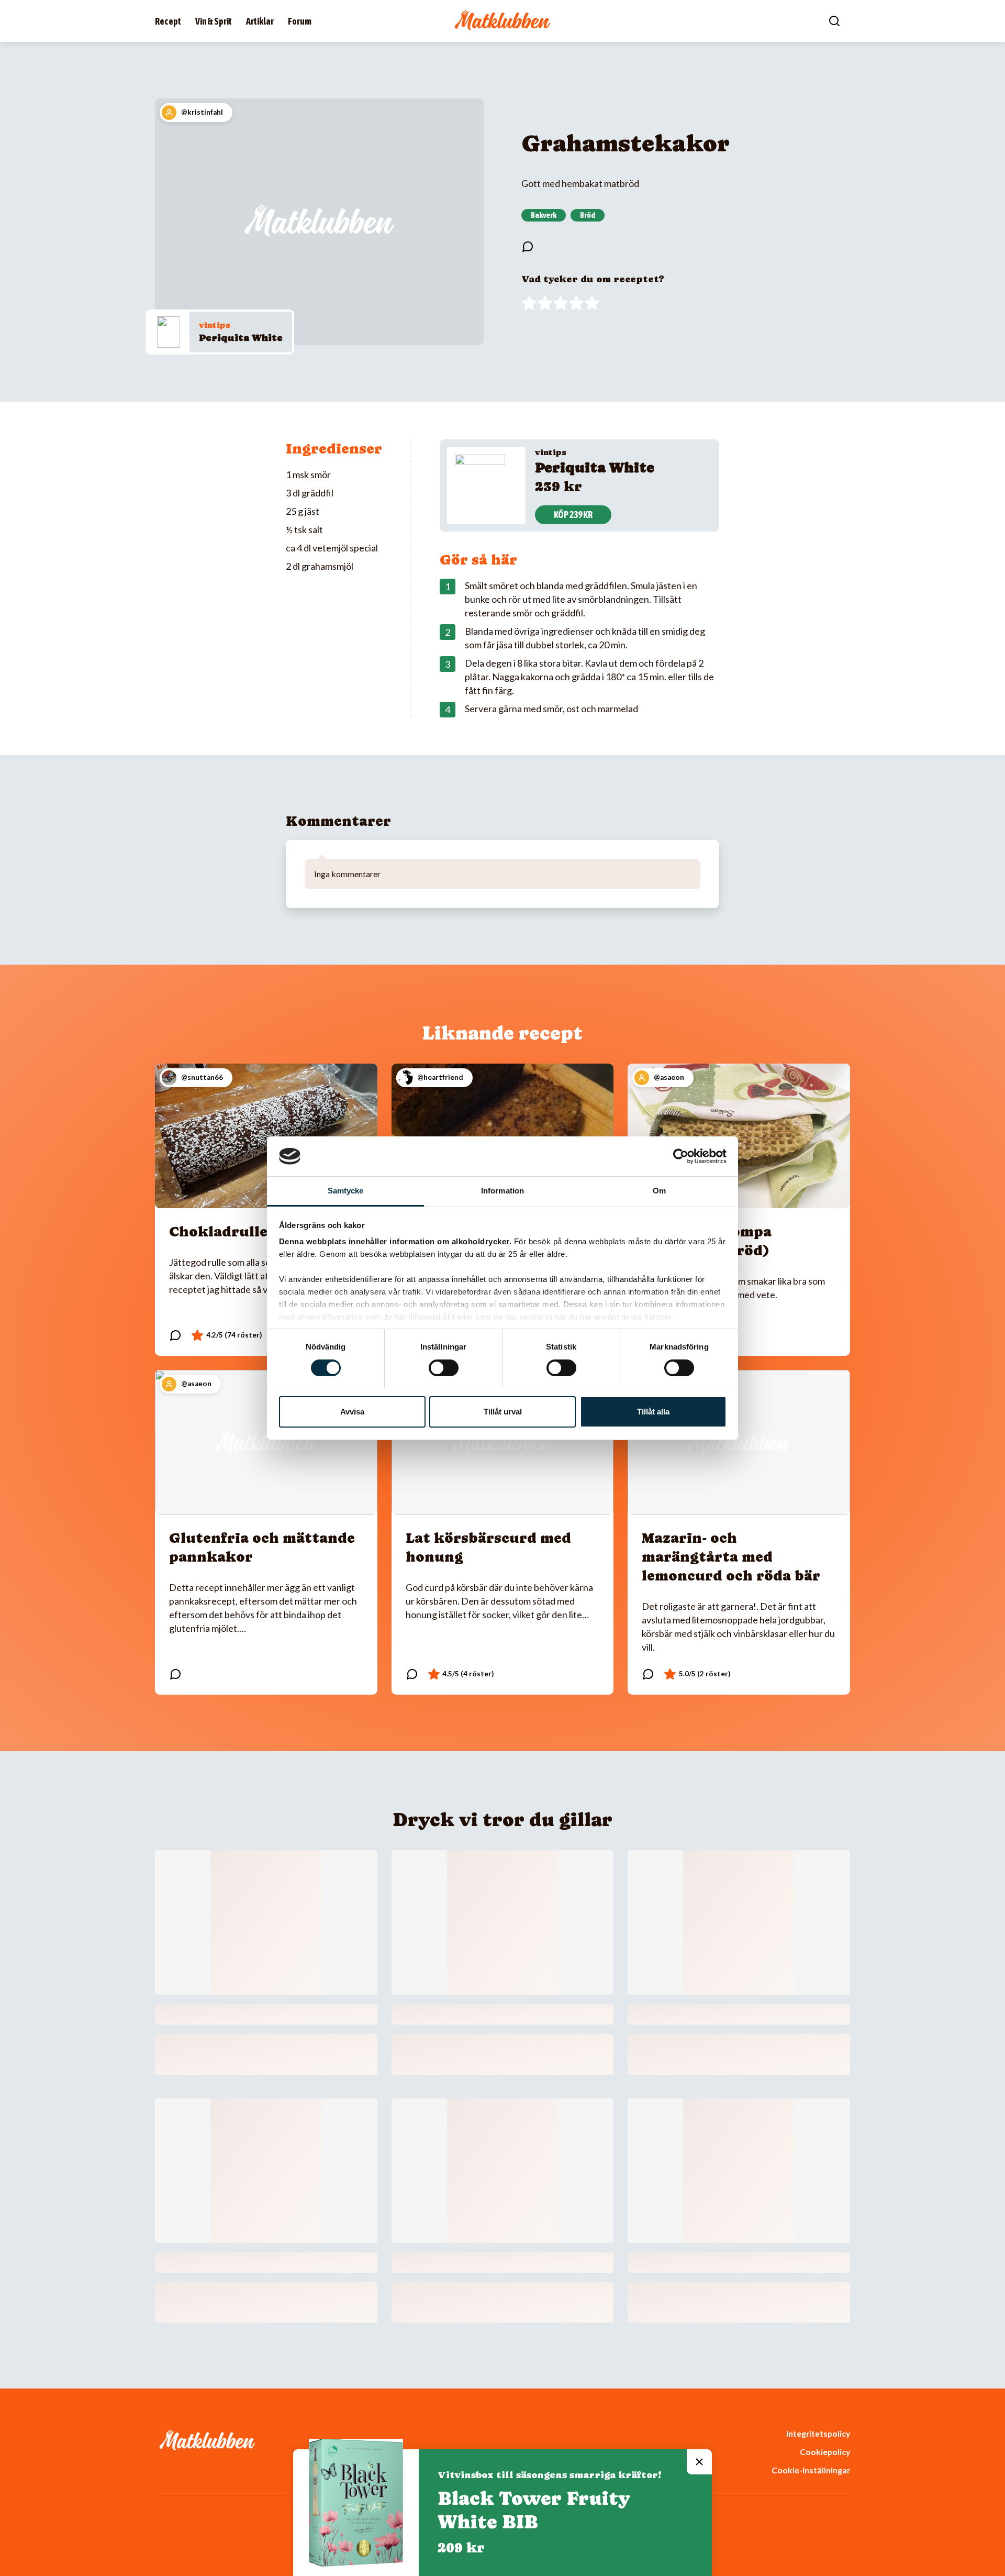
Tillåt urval (503, 1412)
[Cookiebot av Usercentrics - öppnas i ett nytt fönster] (681, 1156)
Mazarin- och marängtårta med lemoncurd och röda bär (731, 1557)
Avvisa (352, 1412)
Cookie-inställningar (811, 2470)
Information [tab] (502, 1191)
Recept (168, 21)
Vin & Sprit (214, 21)
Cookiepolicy (825, 2452)
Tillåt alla (653, 1412)
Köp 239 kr (573, 515)
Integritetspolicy (818, 2433)
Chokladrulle (218, 1231)
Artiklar (260, 21)
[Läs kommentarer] (528, 247)
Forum (300, 21)
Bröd (588, 215)
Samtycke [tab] (346, 1191)
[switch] (444, 1368)
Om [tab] (659, 1191)
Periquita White (241, 338)
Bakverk (544, 215)
